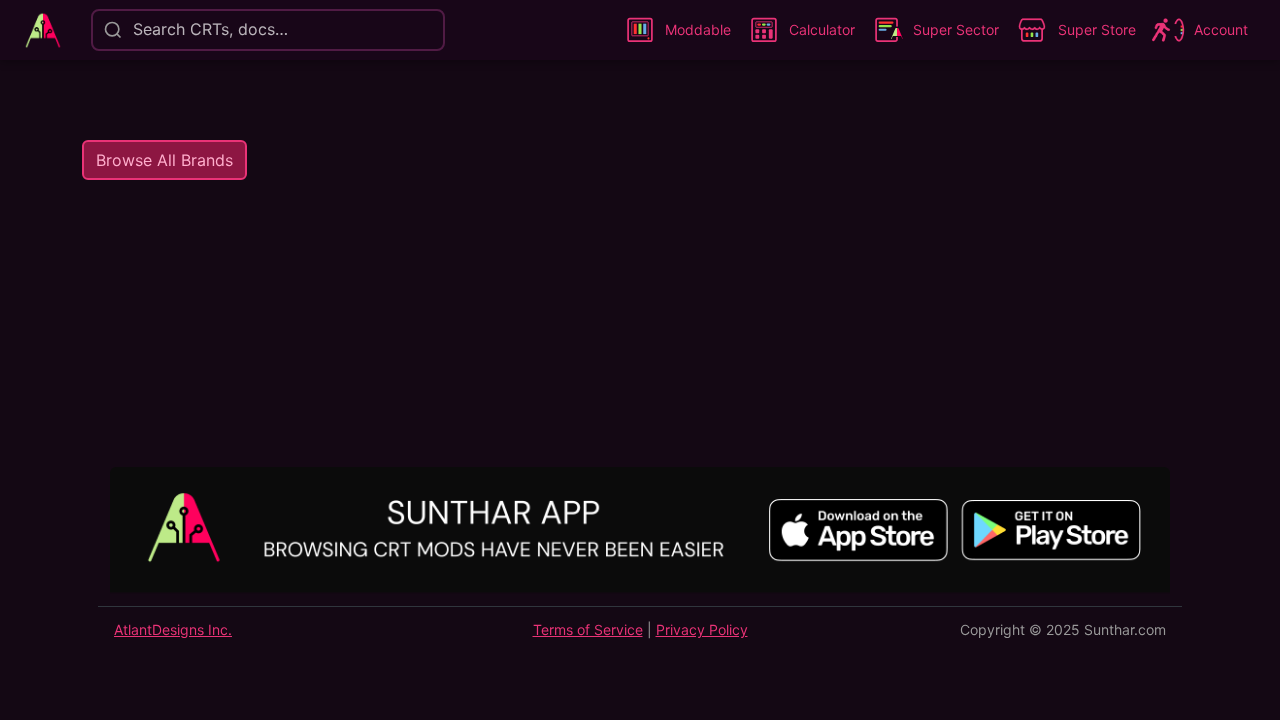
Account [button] (1221, 29)
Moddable (698, 29)
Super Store (1097, 29)
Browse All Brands (164, 160)
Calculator (822, 29)
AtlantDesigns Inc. (173, 629)
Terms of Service (588, 629)
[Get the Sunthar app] (640, 532)
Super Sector (956, 29)
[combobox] (131, 29)
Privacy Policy (702, 629)
